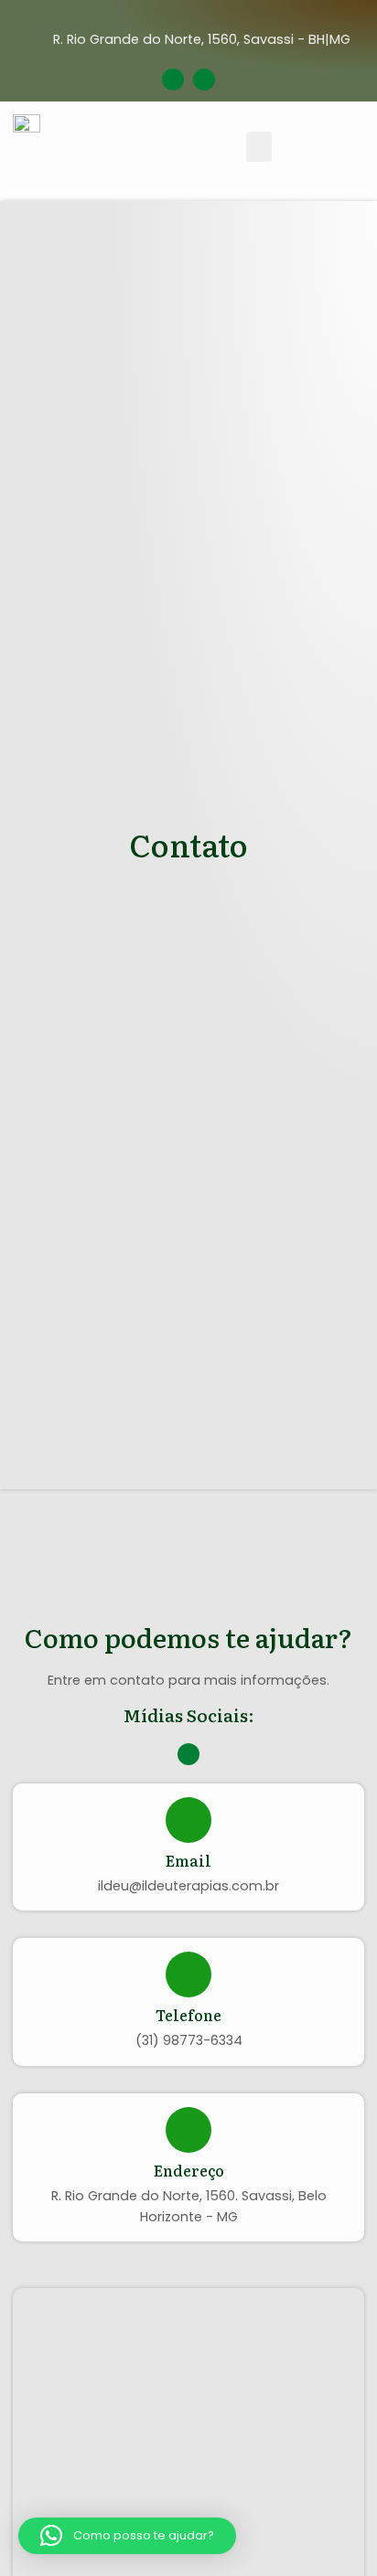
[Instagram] (204, 80)
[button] (259, 147)
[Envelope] (173, 80)
